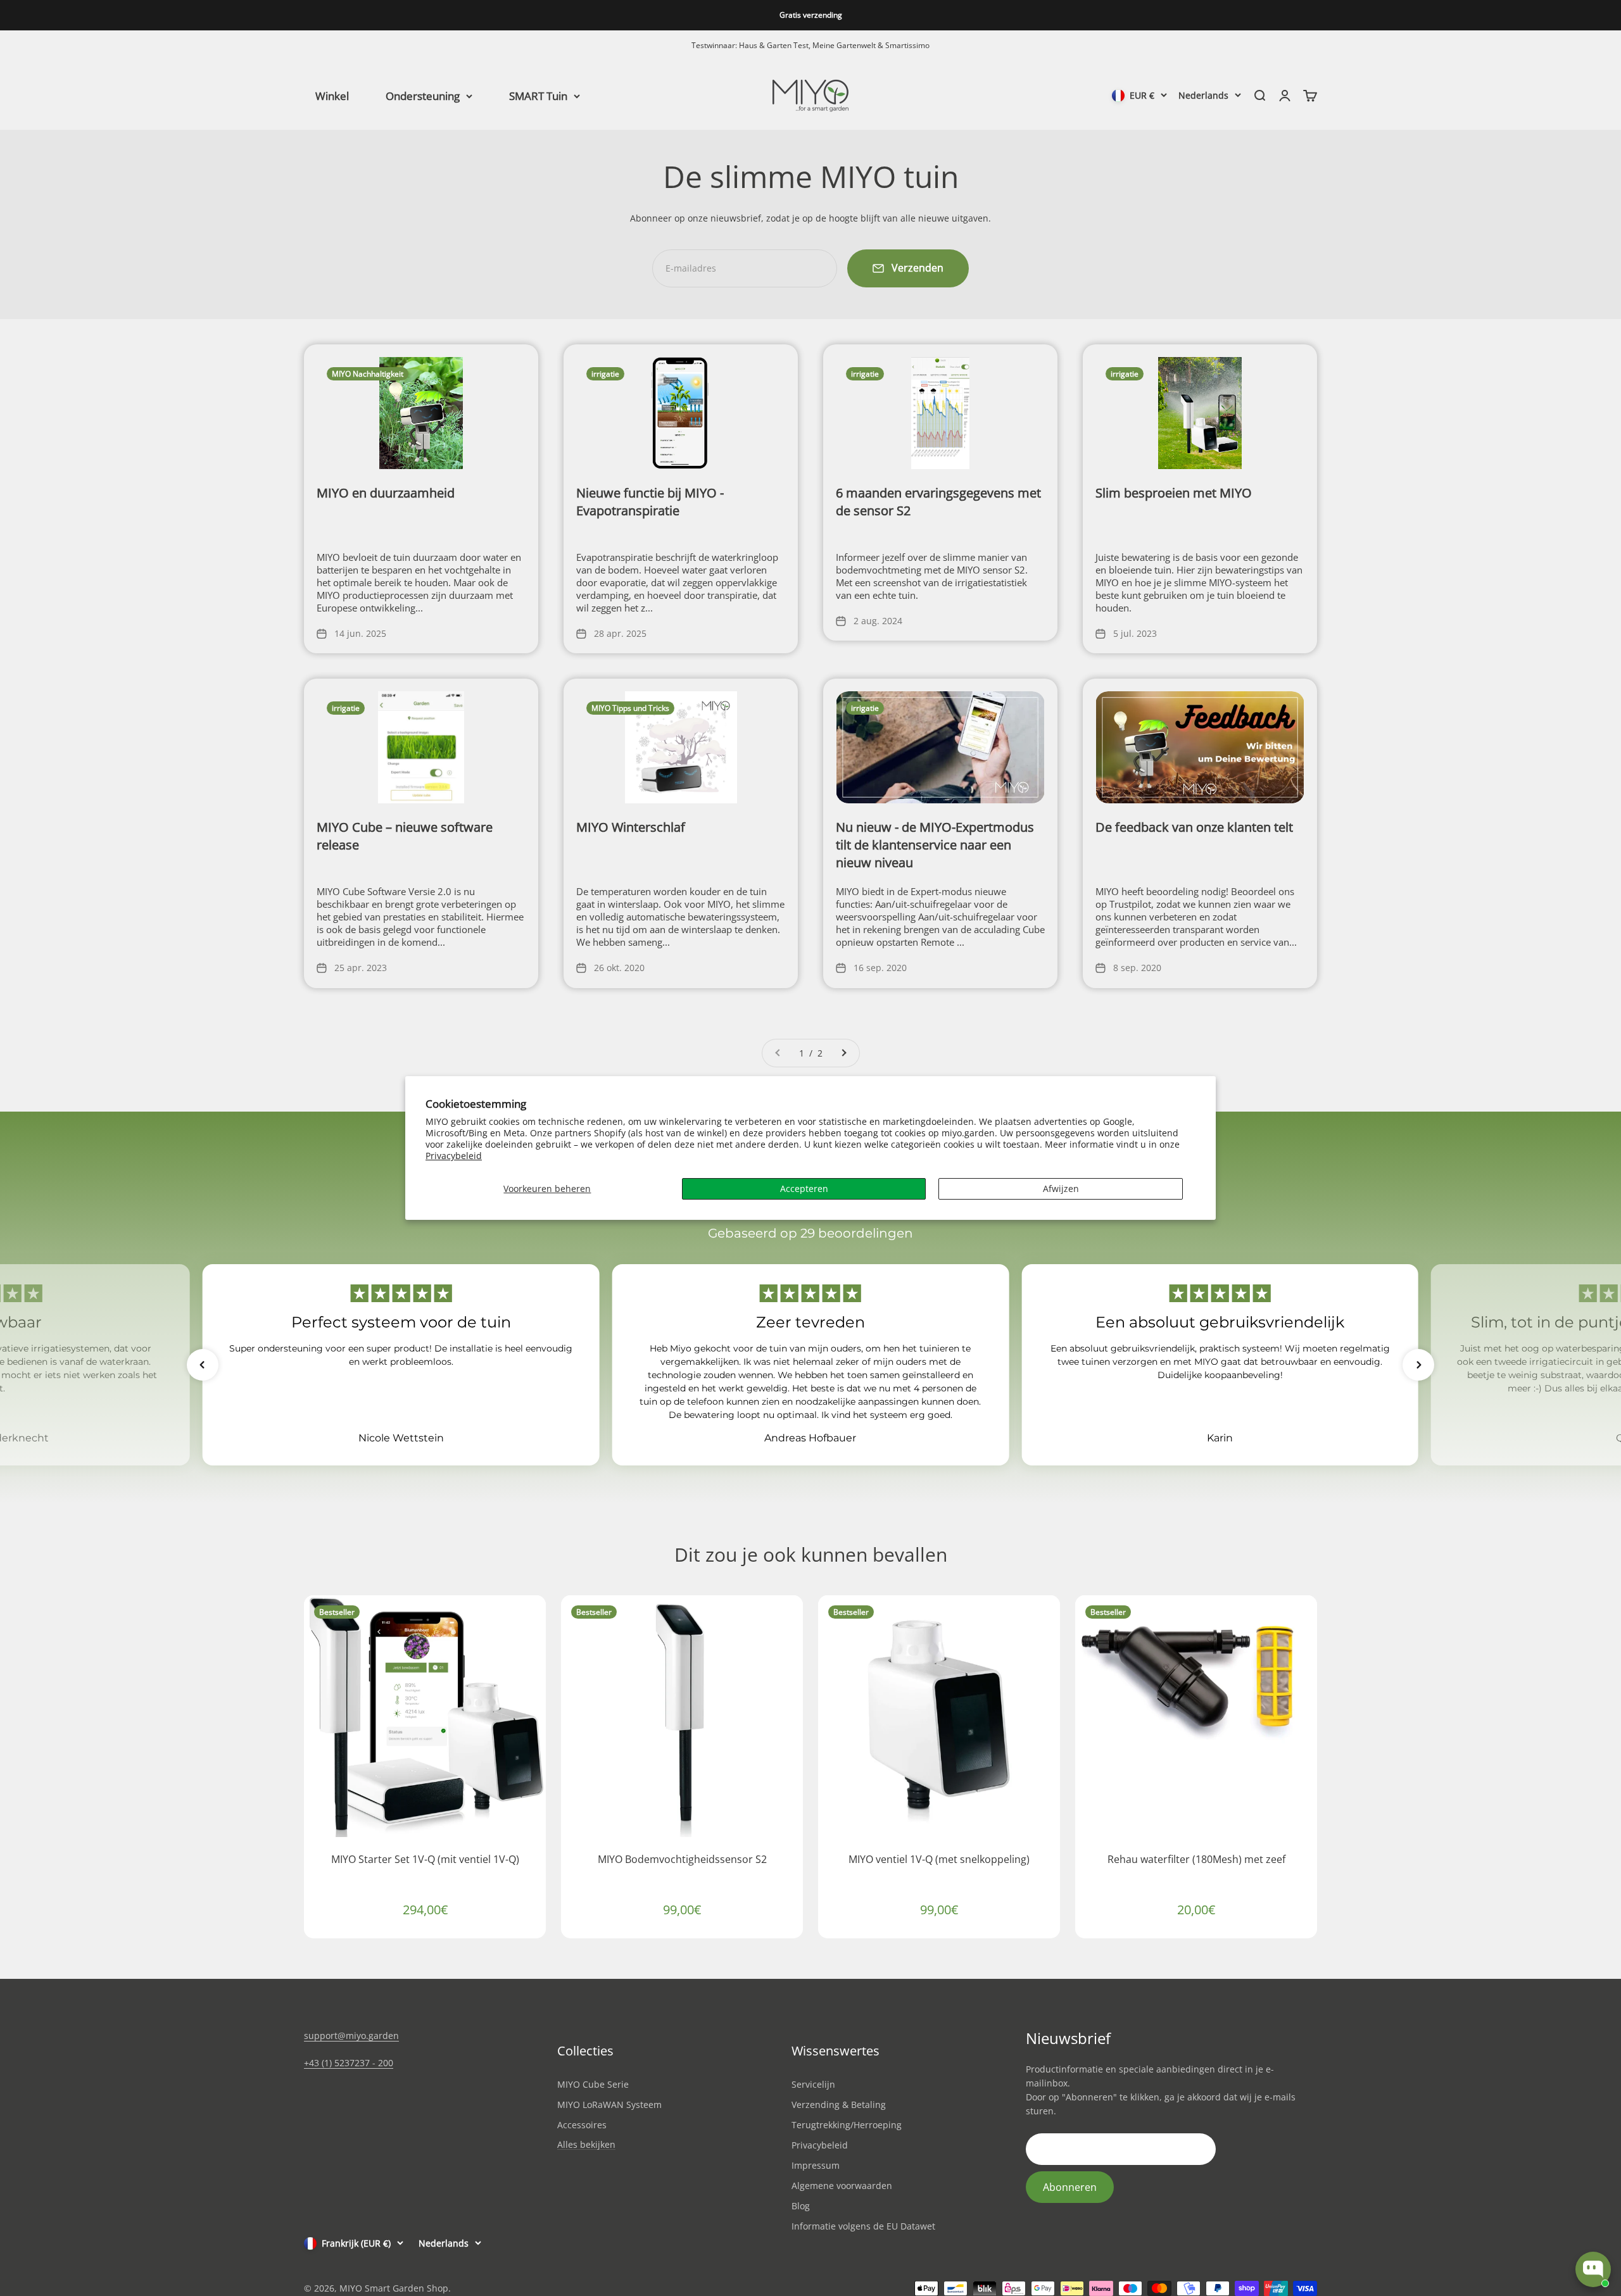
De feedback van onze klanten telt (1194, 827)
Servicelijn (813, 2084)
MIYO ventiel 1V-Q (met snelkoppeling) (939, 1859)
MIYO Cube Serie (593, 2084)
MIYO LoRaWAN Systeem (609, 2105)
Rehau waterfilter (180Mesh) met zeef (1196, 1859)
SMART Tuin (538, 95)
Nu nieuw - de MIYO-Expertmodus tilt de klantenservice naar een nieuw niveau (935, 845)
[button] (203, 1365)
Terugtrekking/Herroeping (847, 2125)
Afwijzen (1061, 1189)
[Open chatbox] (1593, 2269)
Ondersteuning (423, 95)
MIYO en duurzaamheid (386, 493)
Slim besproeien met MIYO (1174, 493)
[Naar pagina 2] (843, 1053)
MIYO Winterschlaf (631, 827)
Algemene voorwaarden (842, 2186)
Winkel (332, 95)
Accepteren (804, 1189)
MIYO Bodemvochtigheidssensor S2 (682, 1859)
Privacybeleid (454, 1156)
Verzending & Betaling (839, 2105)
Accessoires (582, 2125)
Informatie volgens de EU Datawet (863, 2226)
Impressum (816, 2165)
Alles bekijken (586, 2145)
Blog (801, 2206)
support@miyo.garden (351, 2036)
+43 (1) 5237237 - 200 (349, 2063)
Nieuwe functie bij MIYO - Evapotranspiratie (650, 502)
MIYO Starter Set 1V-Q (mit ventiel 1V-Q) (425, 1859)
